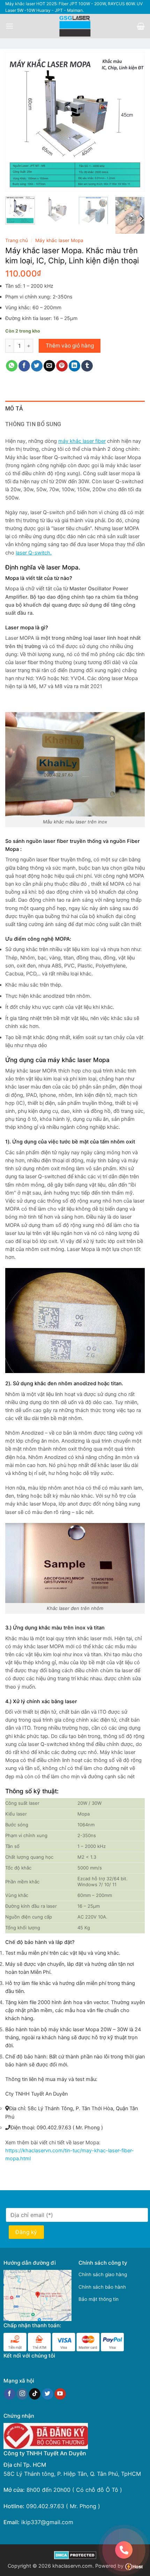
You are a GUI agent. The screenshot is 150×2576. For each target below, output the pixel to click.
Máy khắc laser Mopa (59, 240)
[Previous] (17, 122)
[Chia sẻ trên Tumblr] (87, 366)
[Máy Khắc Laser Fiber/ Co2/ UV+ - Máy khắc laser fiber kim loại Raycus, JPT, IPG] (75, 26)
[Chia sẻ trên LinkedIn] (74, 366)
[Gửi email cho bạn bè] (49, 366)
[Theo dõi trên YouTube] (60, 2394)
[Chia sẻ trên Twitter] (37, 366)
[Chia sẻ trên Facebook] (24, 366)
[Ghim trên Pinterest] (62, 366)
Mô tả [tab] (14, 409)
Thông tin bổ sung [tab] (33, 424)
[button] (9, 26)
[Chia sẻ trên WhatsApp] (12, 366)
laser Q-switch (33, 553)
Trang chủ (17, 240)
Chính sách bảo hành (102, 2287)
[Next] (133, 122)
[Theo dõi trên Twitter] (48, 2394)
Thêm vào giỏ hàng (70, 346)
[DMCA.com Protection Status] (75, 2555)
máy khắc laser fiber (82, 441)
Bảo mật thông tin (99, 2299)
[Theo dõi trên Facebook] (10, 2394)
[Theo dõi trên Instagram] (22, 2394)
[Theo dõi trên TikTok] (35, 2394)
